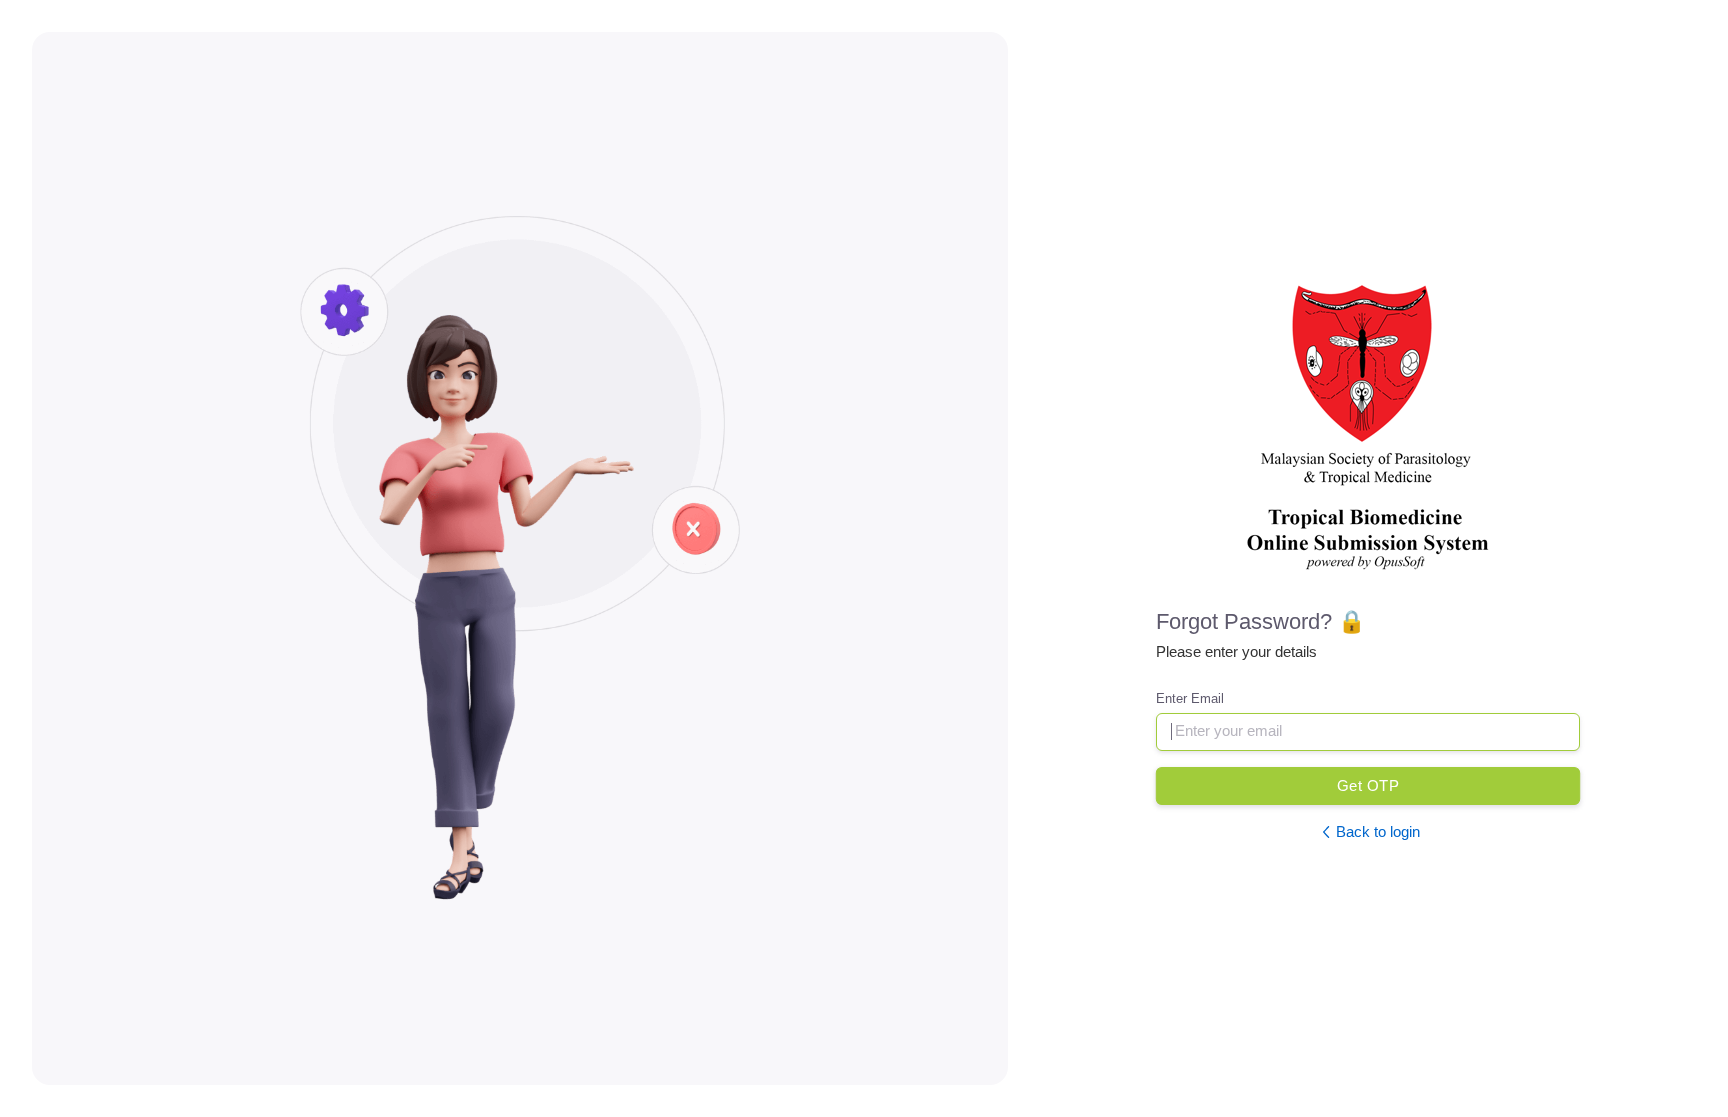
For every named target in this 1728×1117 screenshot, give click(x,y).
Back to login (1378, 831)
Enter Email (1190, 698)
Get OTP (1368, 784)
